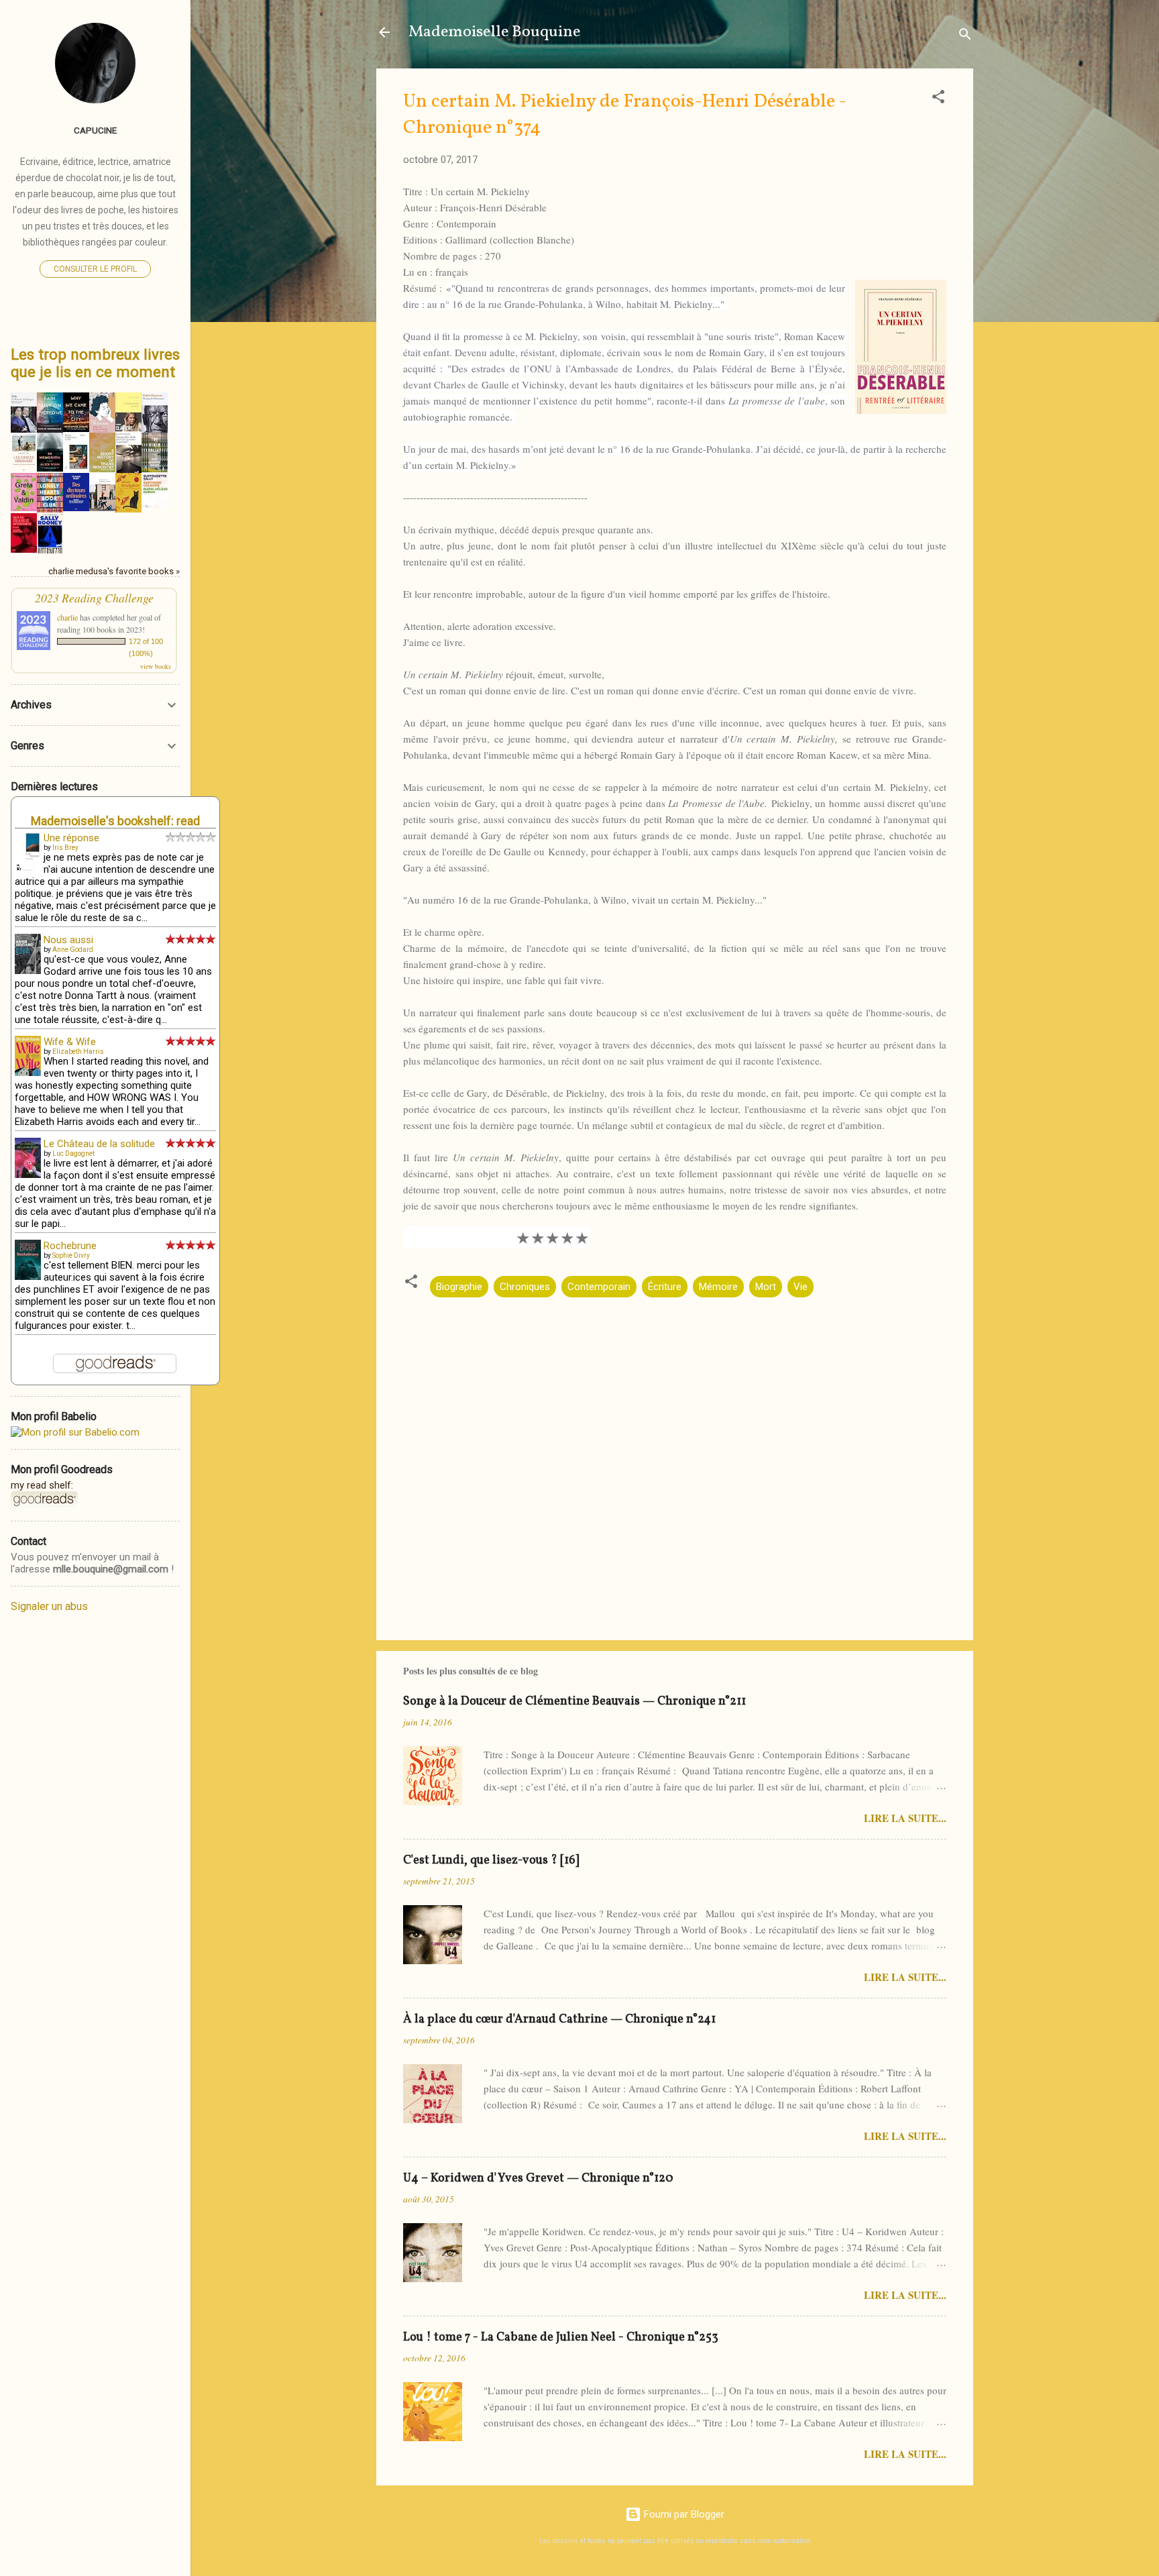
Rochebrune (70, 1246)
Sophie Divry (71, 1255)
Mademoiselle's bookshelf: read (115, 821)
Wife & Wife (70, 1042)
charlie (67, 617)
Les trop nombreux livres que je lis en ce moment (95, 363)
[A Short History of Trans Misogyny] (102, 469)
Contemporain (599, 1287)
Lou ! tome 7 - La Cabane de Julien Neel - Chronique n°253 (561, 2338)
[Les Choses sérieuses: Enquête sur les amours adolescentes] (24, 469)
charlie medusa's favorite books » (114, 571)
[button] (938, 99)
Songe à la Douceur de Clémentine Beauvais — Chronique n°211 (574, 1702)
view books (156, 666)
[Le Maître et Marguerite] (128, 509)
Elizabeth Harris (78, 1052)
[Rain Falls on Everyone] (50, 429)
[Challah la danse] (102, 508)
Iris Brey (65, 848)
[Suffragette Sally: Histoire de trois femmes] (155, 505)
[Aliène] (76, 468)
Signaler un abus (49, 1606)
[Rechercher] (965, 37)
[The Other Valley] (155, 469)
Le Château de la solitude (99, 1144)
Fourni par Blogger (683, 2514)
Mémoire (718, 1287)
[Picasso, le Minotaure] (155, 432)
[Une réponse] (28, 869)
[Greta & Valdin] (24, 508)
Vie (801, 1287)
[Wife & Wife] (28, 1073)
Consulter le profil (95, 269)
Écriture (665, 1287)
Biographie (459, 1287)
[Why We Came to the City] (76, 429)
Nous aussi (68, 940)
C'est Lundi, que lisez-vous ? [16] (491, 1861)
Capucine (95, 130)
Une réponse (71, 838)
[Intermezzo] (50, 552)
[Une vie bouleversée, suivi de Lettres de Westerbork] (102, 432)
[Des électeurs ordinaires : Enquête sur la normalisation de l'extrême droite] (76, 508)
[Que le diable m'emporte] (24, 549)
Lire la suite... (905, 1818)
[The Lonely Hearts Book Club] (50, 509)
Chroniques (525, 1287)
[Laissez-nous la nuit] (128, 428)
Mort (766, 1287)
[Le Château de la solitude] (28, 1175)
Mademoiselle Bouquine (494, 32)
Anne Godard (73, 950)
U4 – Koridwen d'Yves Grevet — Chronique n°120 (538, 2179)
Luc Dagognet (73, 1153)
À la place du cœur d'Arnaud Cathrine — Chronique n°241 (559, 2020)
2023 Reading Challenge (94, 598)
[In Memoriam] (50, 468)
